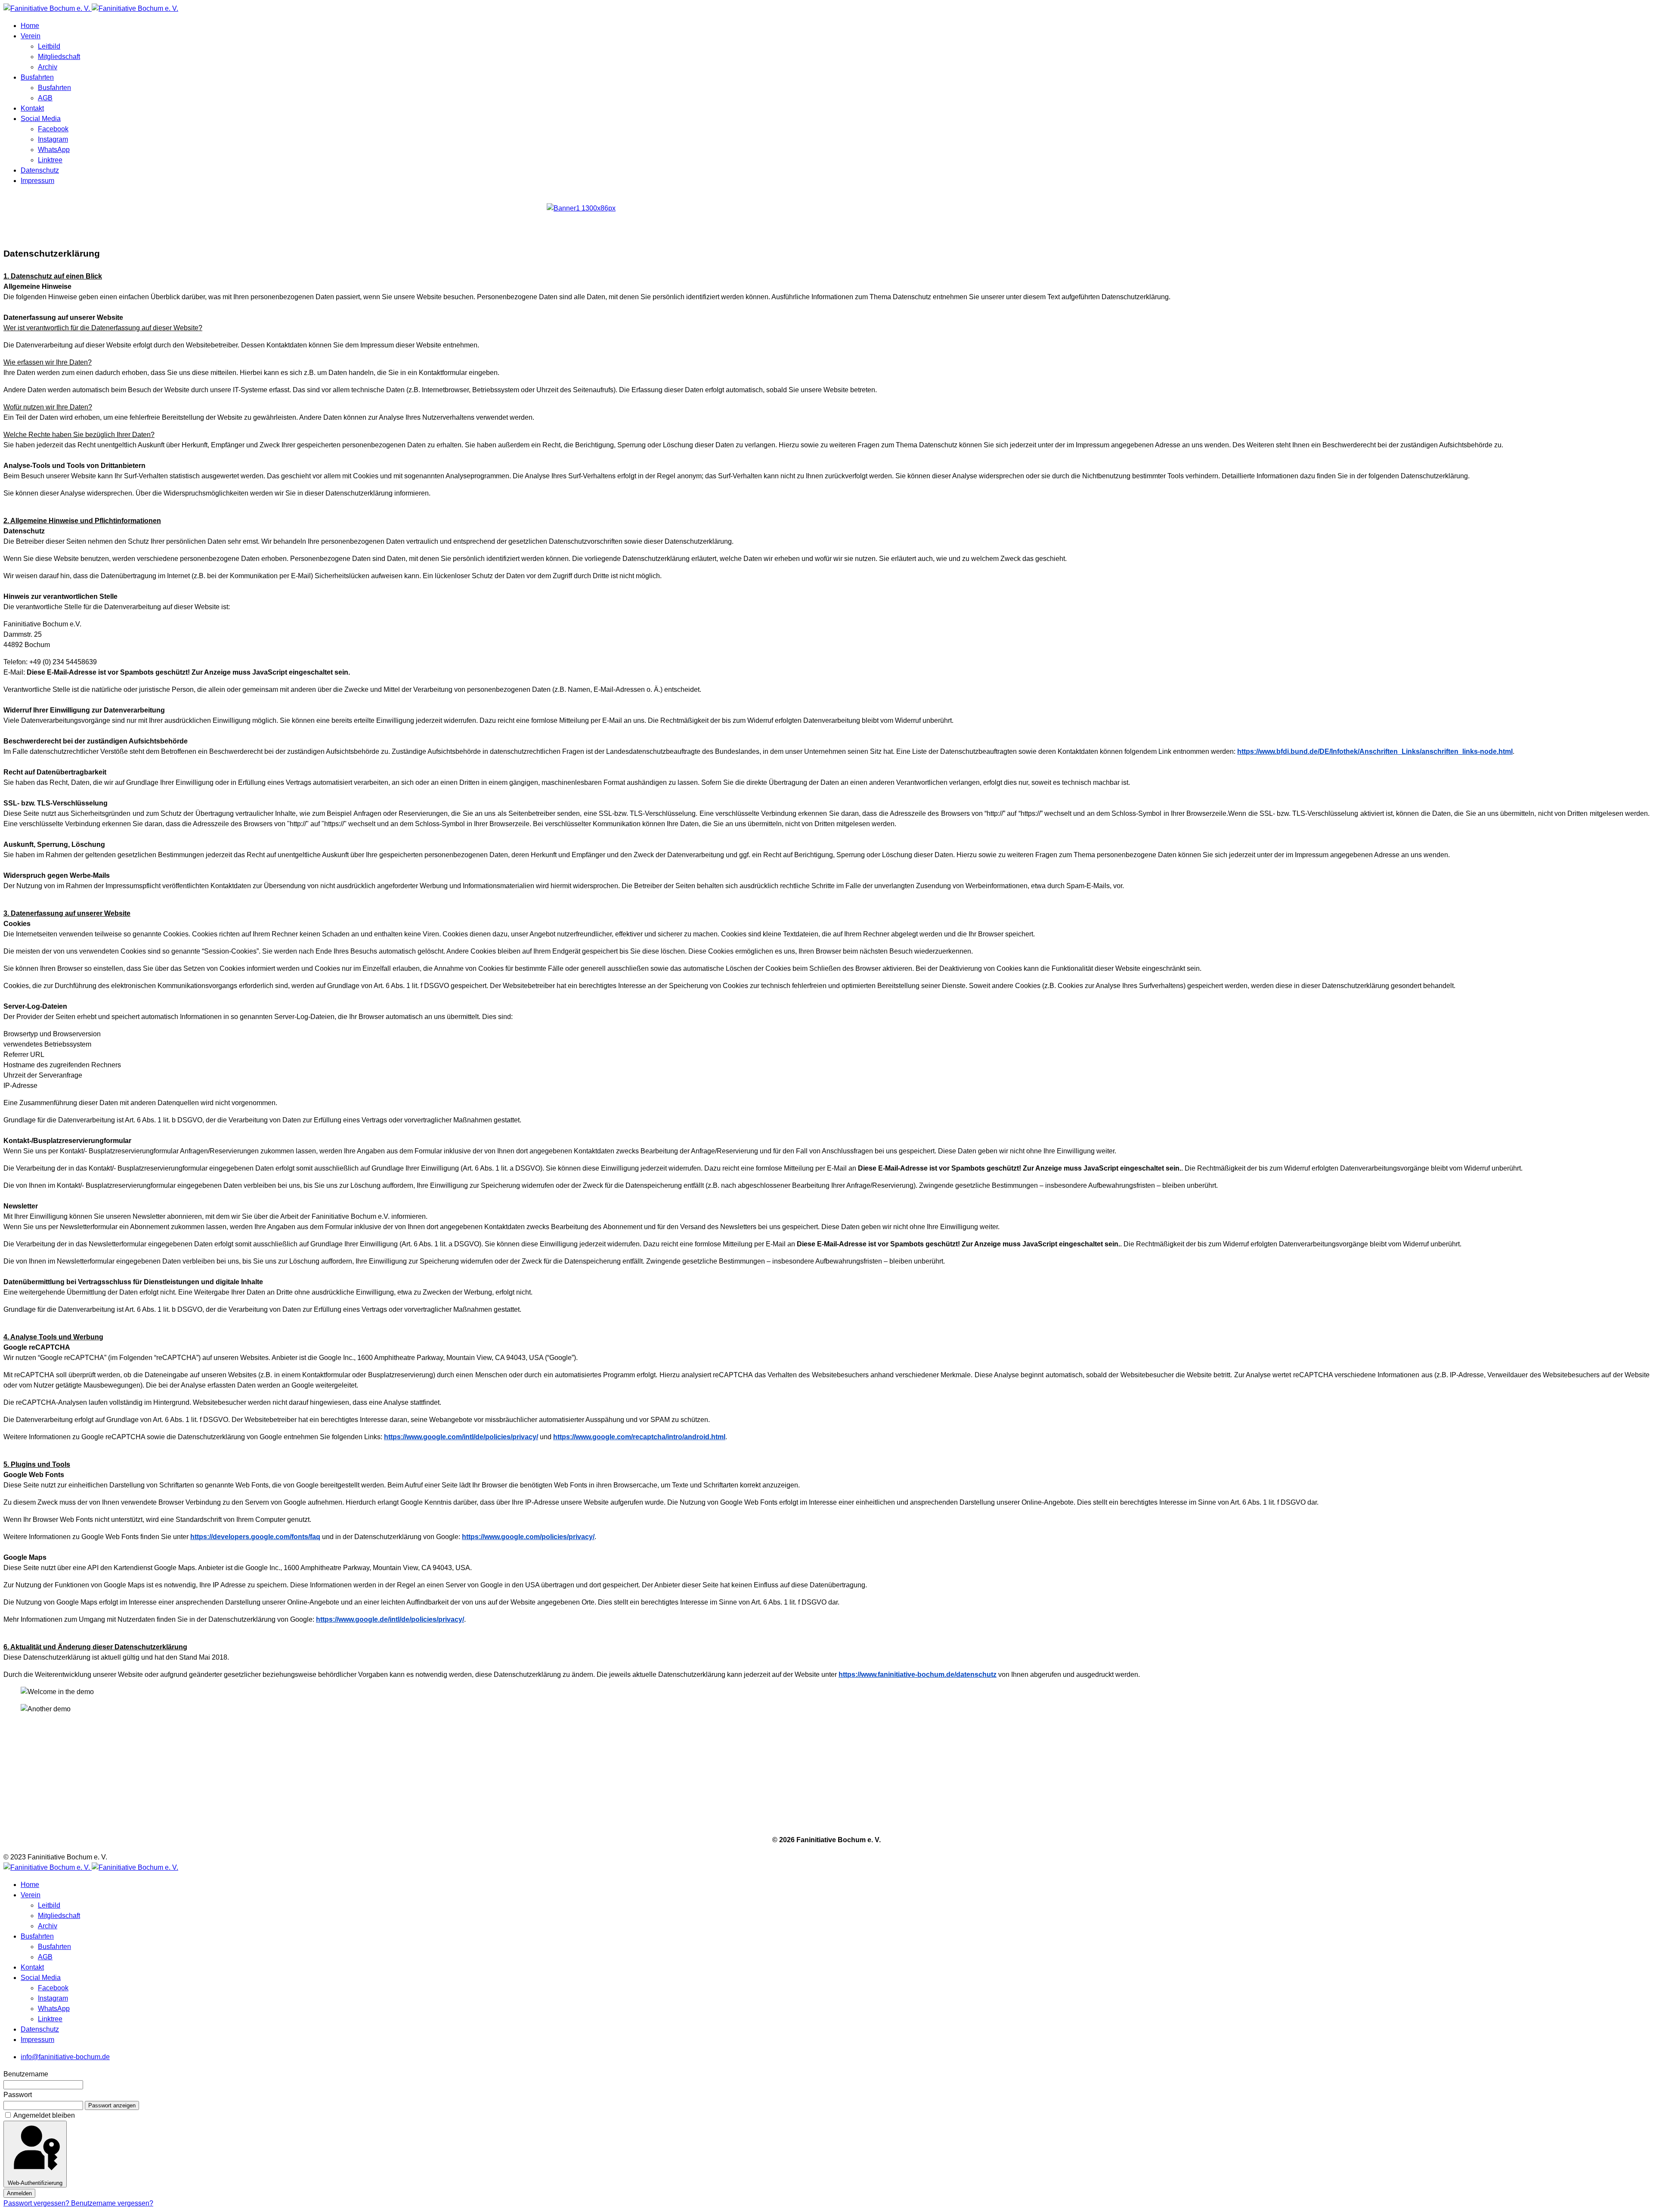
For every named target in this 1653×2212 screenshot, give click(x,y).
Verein (31, 36)
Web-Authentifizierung (35, 2183)
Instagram (53, 139)
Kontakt (32, 108)
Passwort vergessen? (37, 2203)
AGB (45, 98)
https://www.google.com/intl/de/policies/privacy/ (461, 1437)
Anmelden (19, 2193)
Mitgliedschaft (59, 57)
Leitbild (49, 46)
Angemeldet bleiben (44, 2115)
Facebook (53, 129)
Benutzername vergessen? (112, 2203)
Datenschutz (40, 170)
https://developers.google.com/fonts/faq (255, 1537)
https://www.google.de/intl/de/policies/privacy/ (390, 1619)
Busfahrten (37, 77)
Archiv (48, 67)
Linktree (50, 160)
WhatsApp (54, 150)
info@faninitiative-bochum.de (65, 2057)
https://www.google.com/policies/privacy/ (528, 1537)
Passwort (18, 2095)
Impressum (37, 181)
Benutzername (26, 2074)
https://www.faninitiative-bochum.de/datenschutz (918, 1674)
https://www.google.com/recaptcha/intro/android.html (639, 1437)
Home (30, 26)
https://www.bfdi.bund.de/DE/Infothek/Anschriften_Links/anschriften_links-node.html (1375, 751)
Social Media (41, 119)
